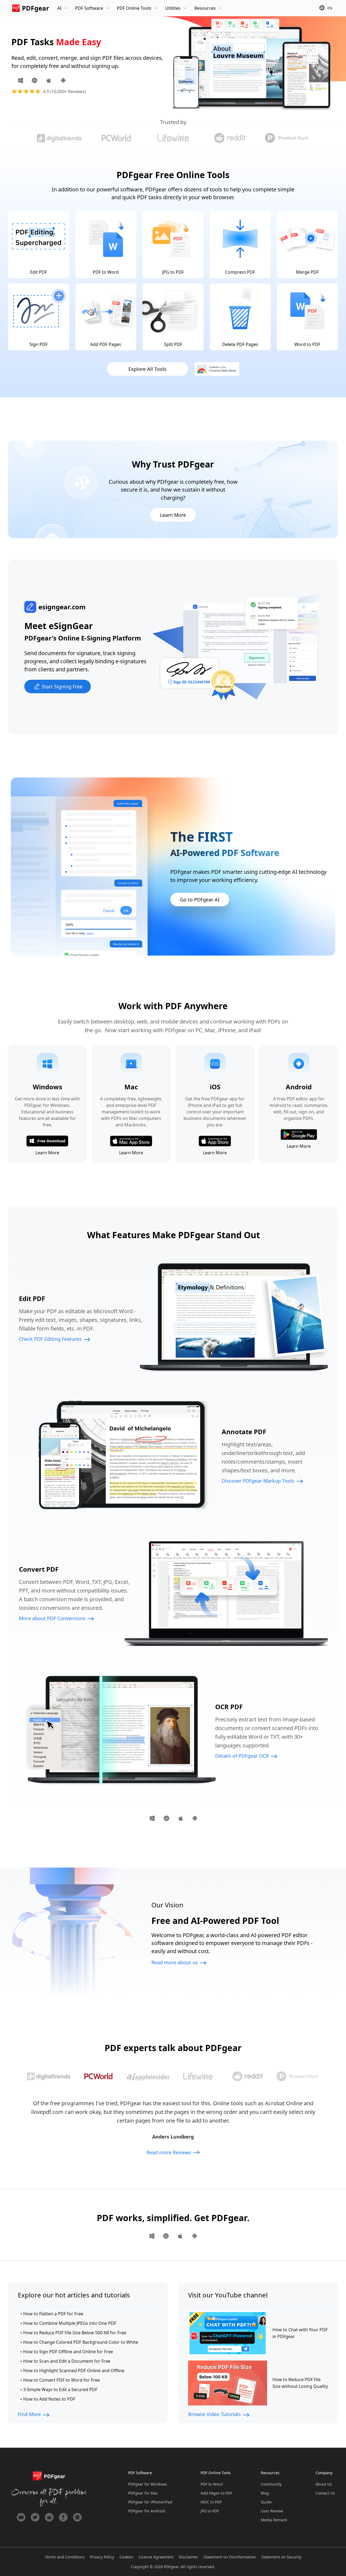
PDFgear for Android (147, 2511)
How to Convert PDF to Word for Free (61, 2380)
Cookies (126, 2557)
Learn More (173, 515)
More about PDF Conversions (52, 1618)
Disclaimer (189, 2557)
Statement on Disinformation (230, 2557)
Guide (266, 2502)
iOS (49, 80)
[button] (49, 2076)
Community (271, 2484)
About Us (324, 2484)
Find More (29, 2414)
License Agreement (156, 2557)
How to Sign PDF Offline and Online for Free (68, 2352)
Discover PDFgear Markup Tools (258, 1481)
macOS (35, 80)
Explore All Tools (147, 369)
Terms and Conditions (65, 2557)
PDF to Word (212, 2484)
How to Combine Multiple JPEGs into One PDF (70, 2323)
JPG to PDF (210, 2511)
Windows (23, 80)
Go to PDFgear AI (200, 900)
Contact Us (325, 2493)
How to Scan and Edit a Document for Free (67, 2361)
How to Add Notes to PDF (49, 2399)
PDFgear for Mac (143, 2493)
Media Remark (274, 2520)
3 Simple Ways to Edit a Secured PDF (60, 2389)
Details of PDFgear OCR (242, 1756)
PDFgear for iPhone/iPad (150, 2502)
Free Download (51, 1141)
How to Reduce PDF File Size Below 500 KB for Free (75, 2333)
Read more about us (175, 1962)
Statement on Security (281, 2557)
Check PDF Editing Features (50, 1339)
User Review (272, 2511)
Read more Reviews (169, 2152)
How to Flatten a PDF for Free (53, 2314)
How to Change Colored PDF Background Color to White (81, 2342)
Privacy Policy (102, 2557)
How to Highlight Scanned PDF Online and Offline (74, 2371)
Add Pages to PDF (216, 2493)
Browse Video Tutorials (214, 2414)
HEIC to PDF (211, 2502)
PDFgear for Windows (148, 2484)
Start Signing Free (62, 687)
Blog (265, 2493)
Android (61, 80)
